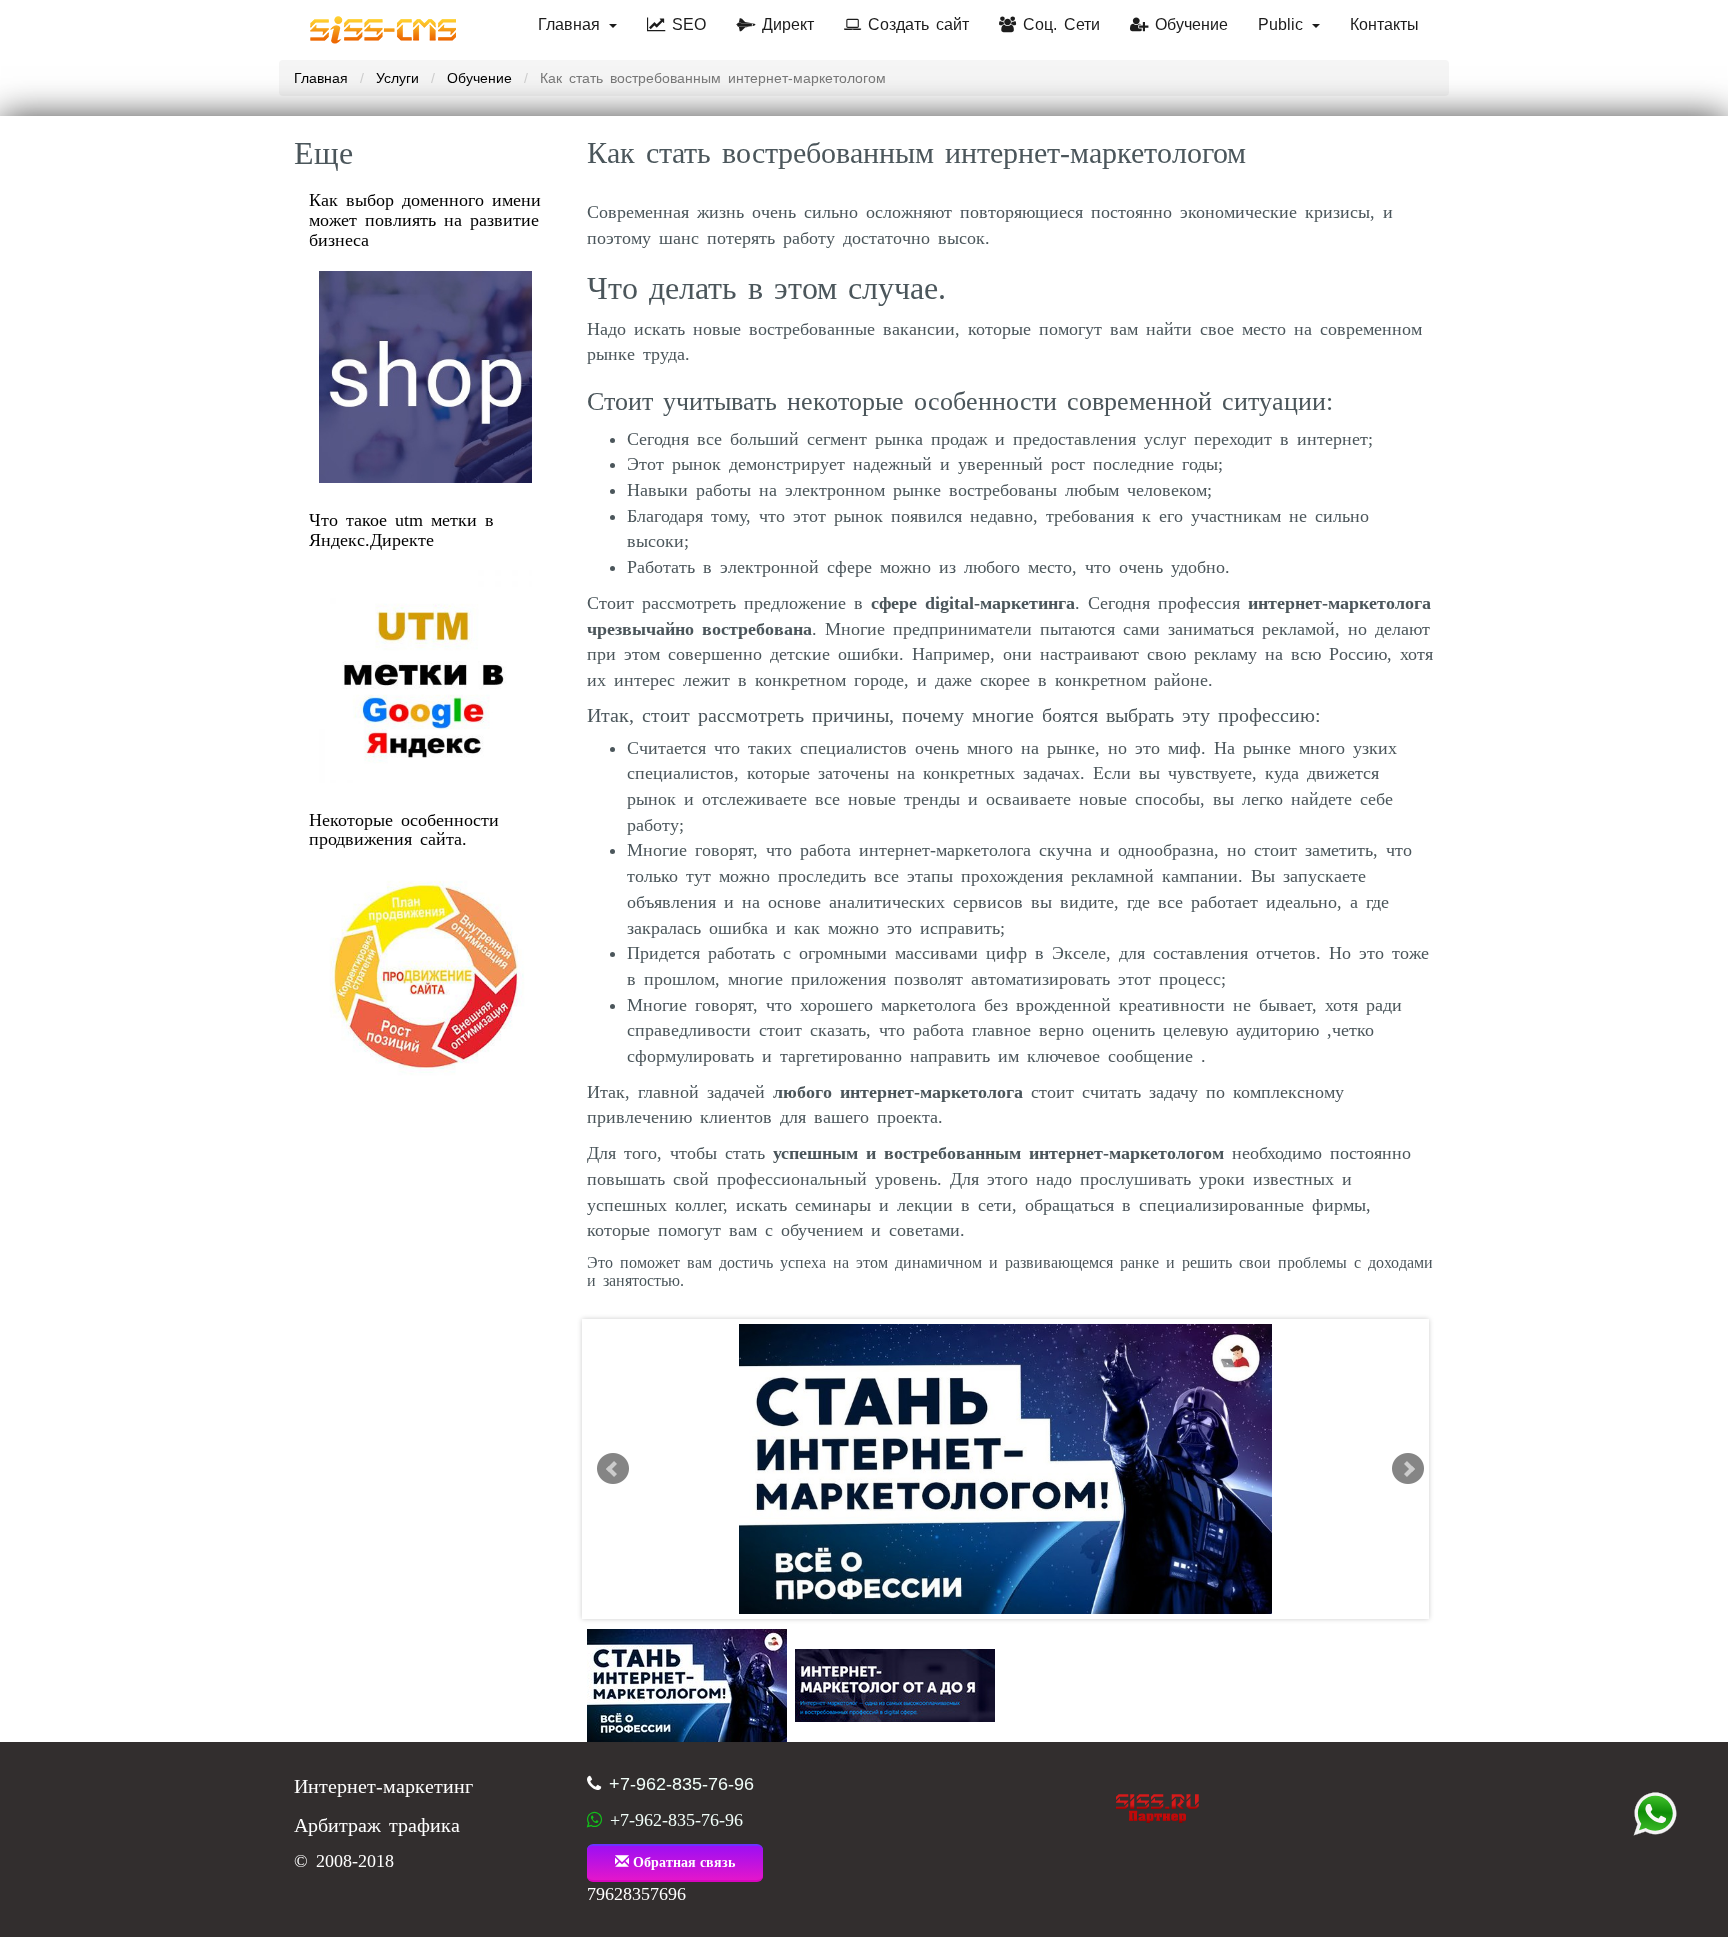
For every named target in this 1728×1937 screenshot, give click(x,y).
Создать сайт (915, 24)
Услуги (397, 78)
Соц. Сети (1058, 24)
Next (1408, 1469)
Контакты (1384, 24)
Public (1284, 24)
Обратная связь (682, 1862)
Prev (613, 1469)
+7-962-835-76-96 (681, 1784)
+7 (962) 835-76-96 (1655, 1814)
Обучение (1188, 24)
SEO (685, 24)
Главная (572, 24)
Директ (784, 24)
